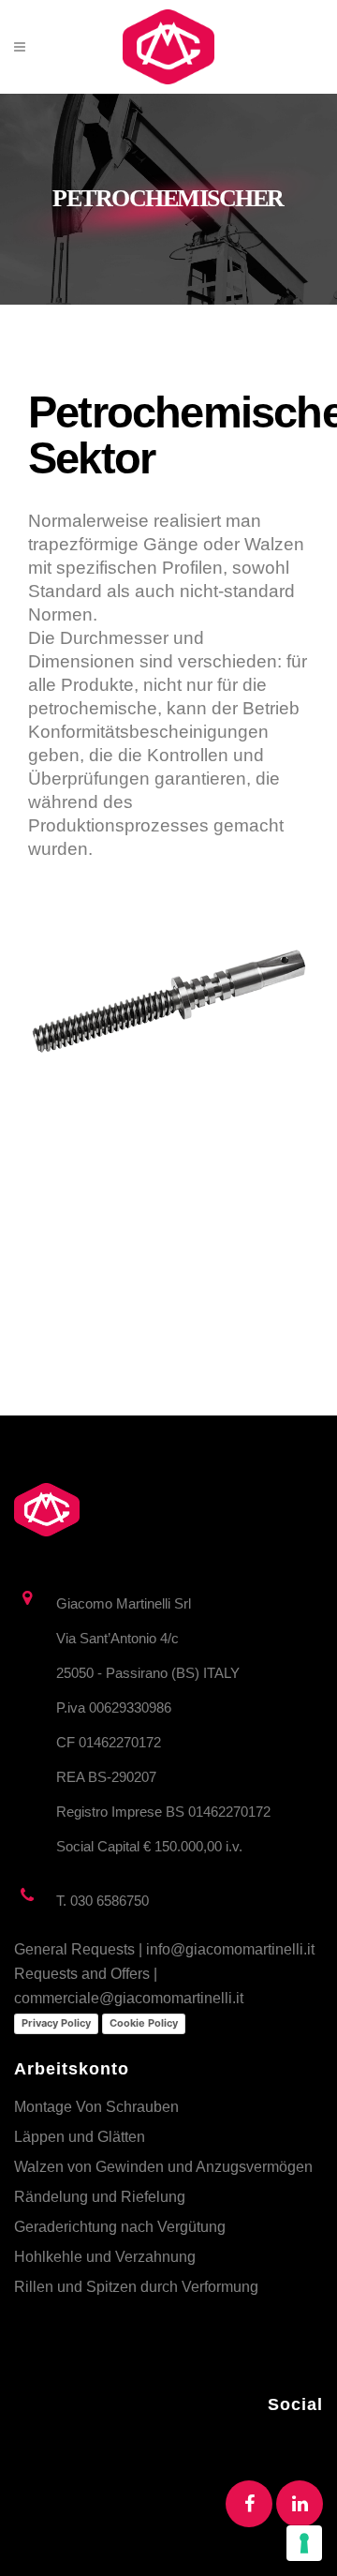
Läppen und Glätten (80, 2137)
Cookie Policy (144, 2023)
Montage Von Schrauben (96, 2107)
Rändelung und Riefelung (100, 2197)
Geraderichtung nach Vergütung (120, 2227)
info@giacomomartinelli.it (230, 1949)
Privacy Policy (56, 2023)
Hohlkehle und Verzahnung (105, 2257)
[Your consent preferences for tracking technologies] (304, 2543)
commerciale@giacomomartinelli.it (129, 1998)
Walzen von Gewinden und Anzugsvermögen (163, 2167)
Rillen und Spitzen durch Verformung (136, 2287)
